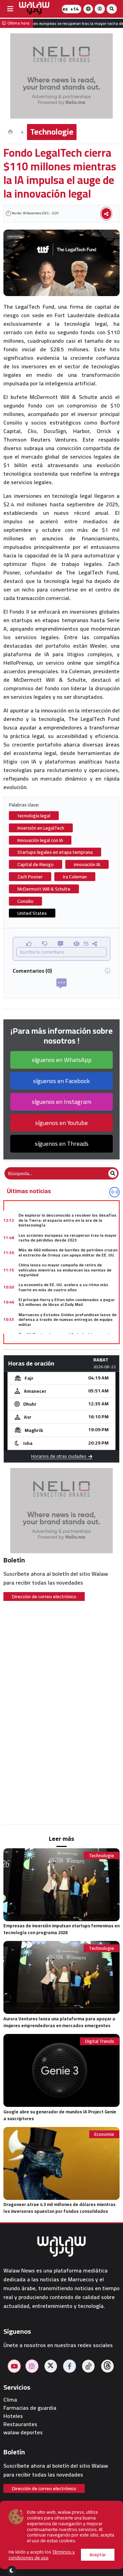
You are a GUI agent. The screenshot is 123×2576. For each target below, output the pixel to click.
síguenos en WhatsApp (62, 1060)
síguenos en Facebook (61, 1081)
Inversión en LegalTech (41, 828)
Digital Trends (100, 2041)
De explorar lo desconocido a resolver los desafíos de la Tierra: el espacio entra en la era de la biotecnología (67, 1220)
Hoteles (13, 2416)
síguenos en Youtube (61, 1123)
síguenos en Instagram (61, 1102)
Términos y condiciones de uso (42, 2555)
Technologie (52, 132)
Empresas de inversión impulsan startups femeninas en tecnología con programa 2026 (61, 1929)
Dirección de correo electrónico (44, 1596)
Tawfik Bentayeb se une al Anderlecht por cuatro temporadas (66, 1337)
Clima (10, 2400)
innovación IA (87, 864)
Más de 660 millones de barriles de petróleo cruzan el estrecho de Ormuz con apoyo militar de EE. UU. (68, 1252)
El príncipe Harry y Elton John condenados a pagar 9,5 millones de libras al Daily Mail (67, 1302)
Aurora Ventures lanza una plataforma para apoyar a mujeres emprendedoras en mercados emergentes (59, 2022)
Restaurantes (20, 2424)
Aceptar (98, 2555)
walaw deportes (23, 2432)
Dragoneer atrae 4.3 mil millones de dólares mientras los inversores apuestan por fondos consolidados (59, 2208)
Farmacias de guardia (30, 2408)
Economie (104, 2134)
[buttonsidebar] (10, 9)
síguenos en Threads (62, 1144)
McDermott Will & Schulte (44, 889)
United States (32, 913)
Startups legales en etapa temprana (55, 852)
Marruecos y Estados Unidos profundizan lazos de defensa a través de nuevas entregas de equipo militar (67, 1320)
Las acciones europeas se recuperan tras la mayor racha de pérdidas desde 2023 (67, 1238)
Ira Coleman (75, 877)
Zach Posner (30, 877)
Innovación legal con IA (40, 840)
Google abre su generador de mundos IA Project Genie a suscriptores (60, 2115)
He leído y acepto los (42, 2555)
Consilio (25, 901)
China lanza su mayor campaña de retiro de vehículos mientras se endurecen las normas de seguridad (65, 1270)
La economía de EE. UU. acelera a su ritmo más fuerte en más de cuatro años (63, 1287)
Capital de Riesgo (36, 864)
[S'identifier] (100, 9)
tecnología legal (34, 816)
